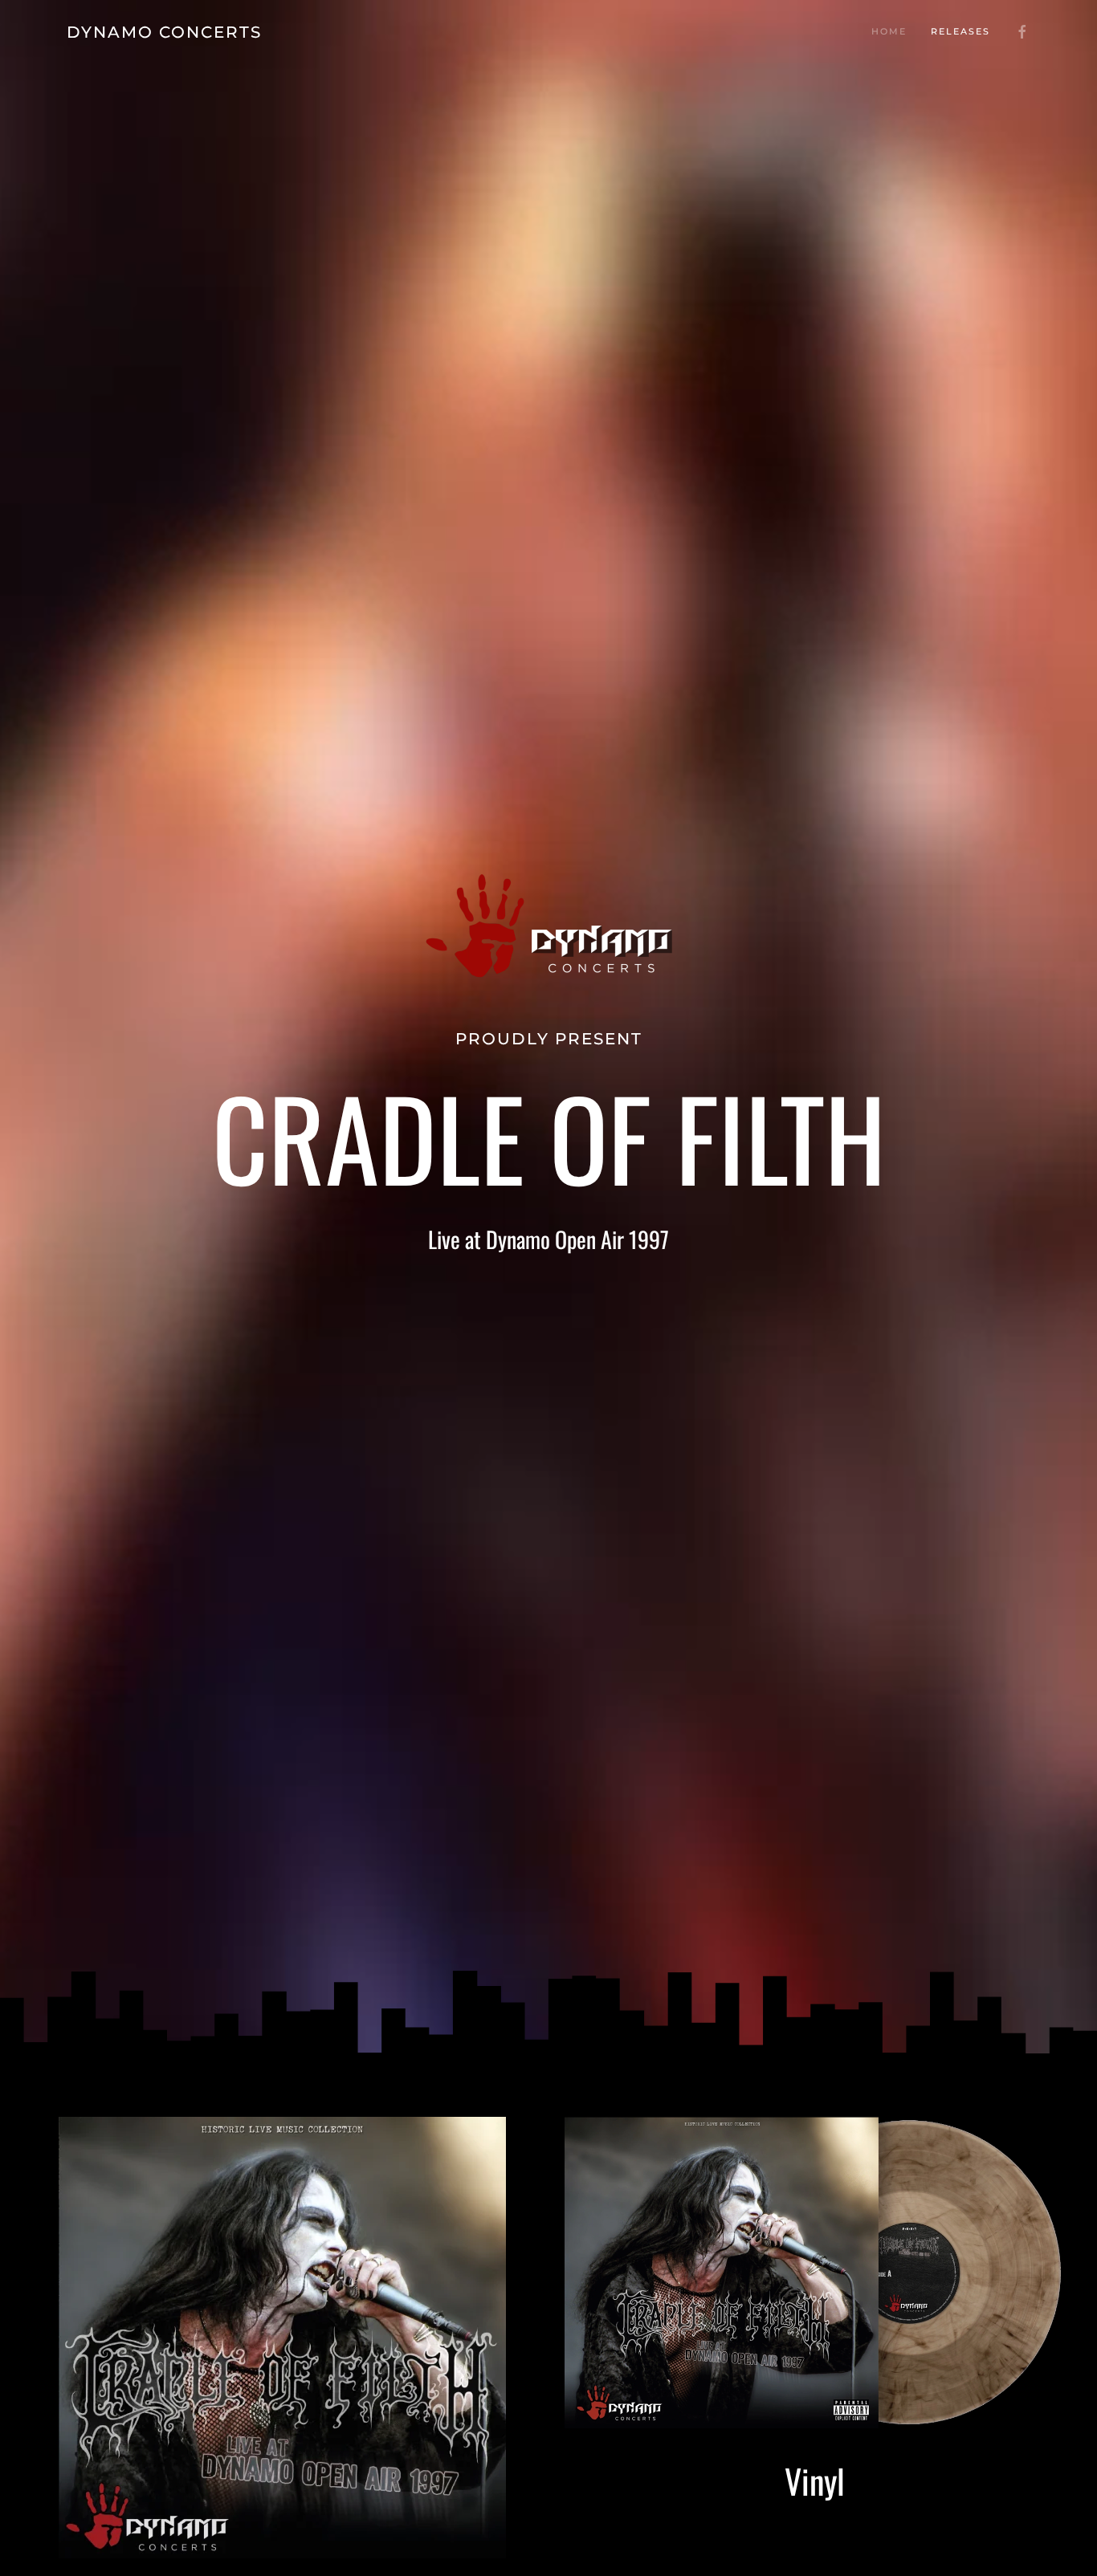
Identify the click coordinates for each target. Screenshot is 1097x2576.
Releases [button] (960, 31)
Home (889, 31)
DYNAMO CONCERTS (164, 32)
